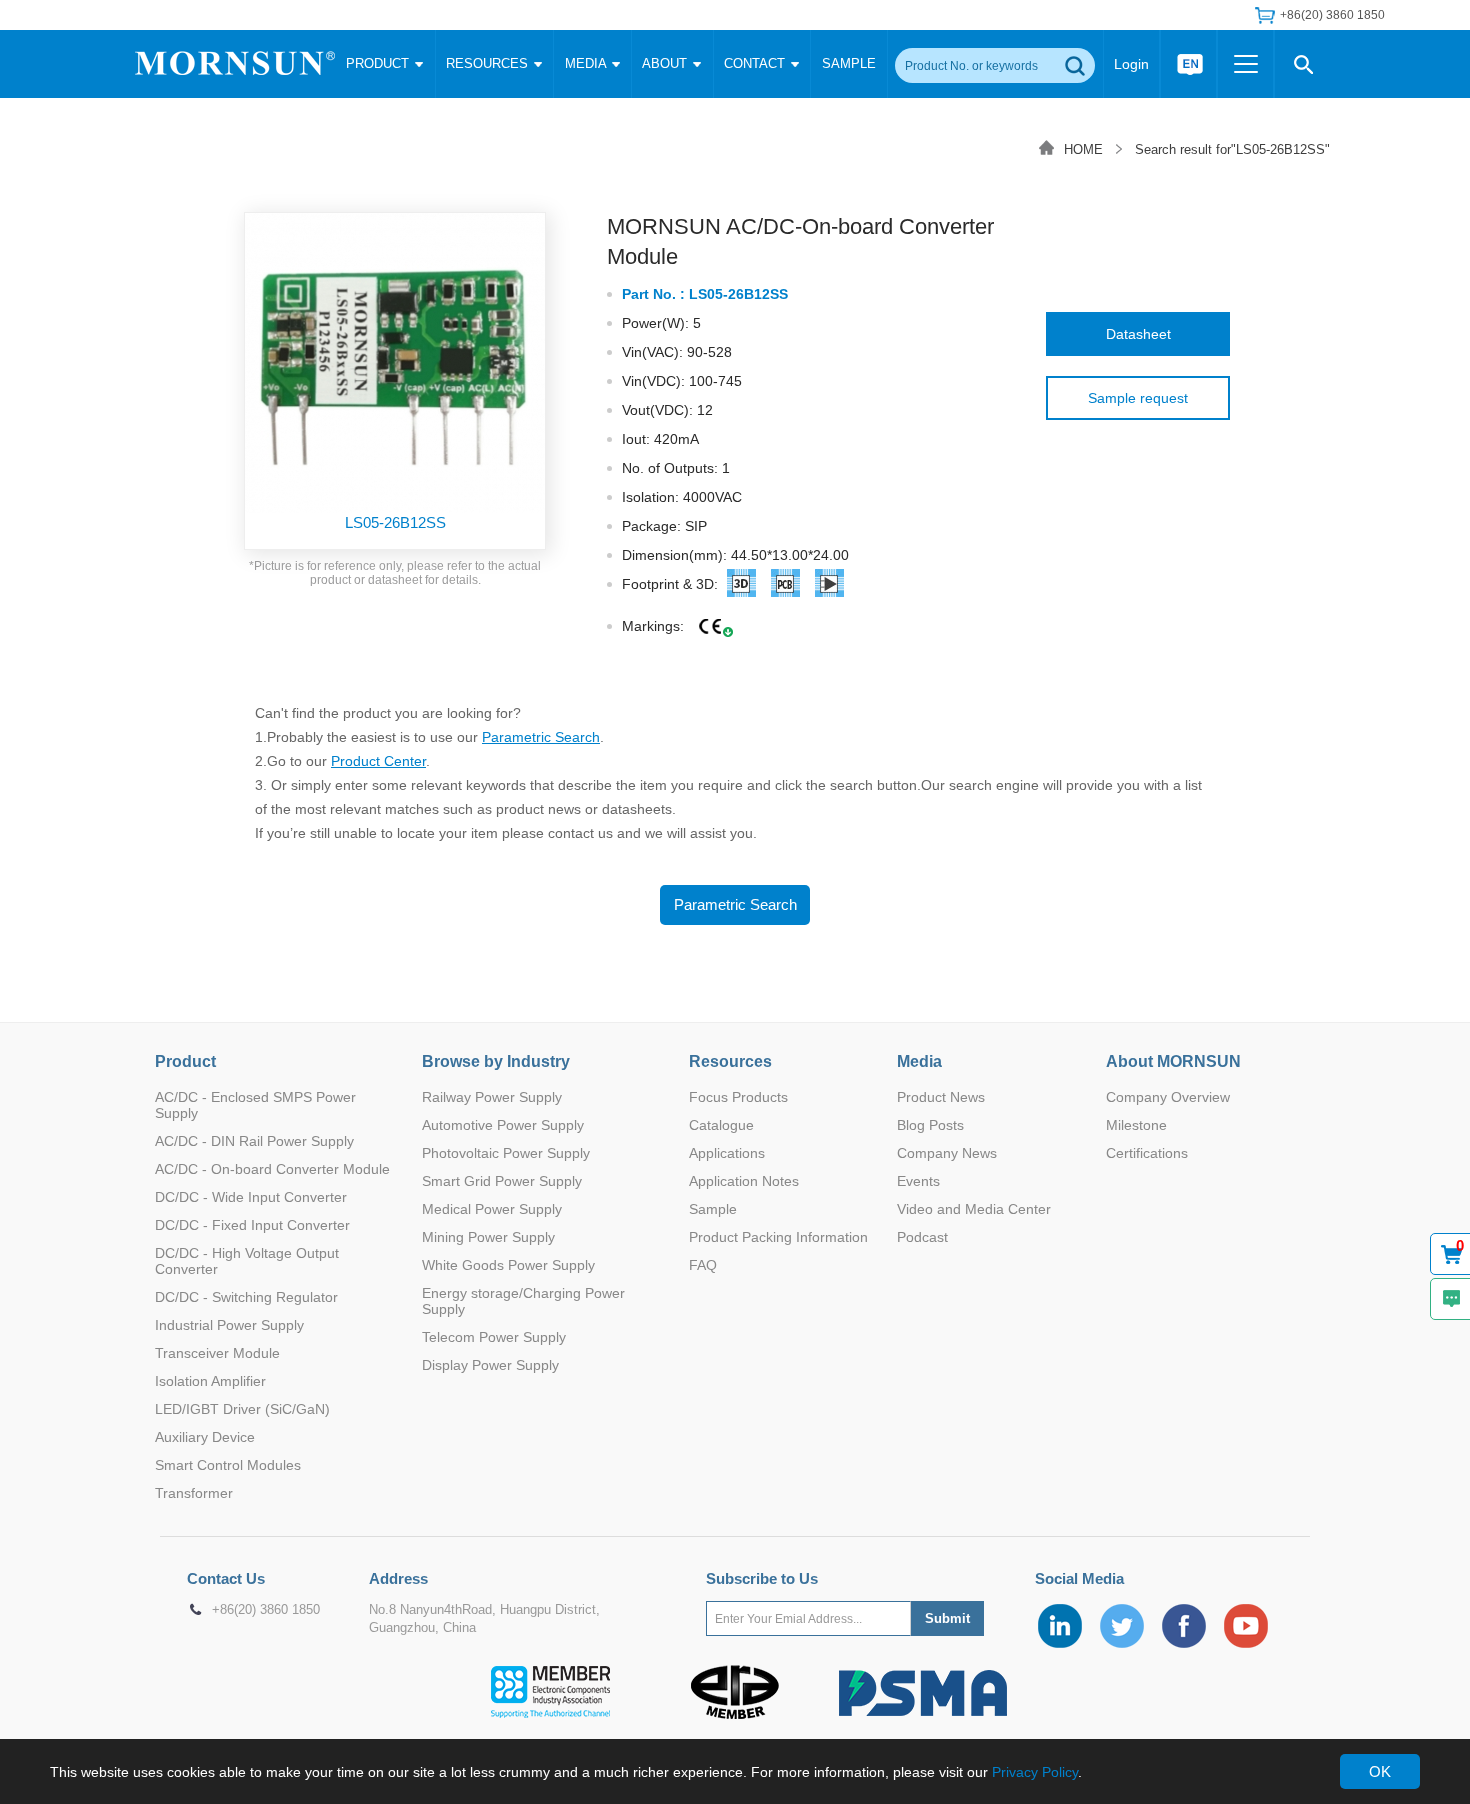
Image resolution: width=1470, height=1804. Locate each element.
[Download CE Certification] (710, 627)
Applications (727, 1153)
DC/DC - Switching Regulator (246, 1297)
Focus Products (738, 1097)
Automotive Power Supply (503, 1125)
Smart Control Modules (228, 1465)
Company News (947, 1153)
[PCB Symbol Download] (786, 587)
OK (1380, 1771)
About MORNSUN (1173, 1061)
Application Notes (744, 1181)
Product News (941, 1097)
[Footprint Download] (830, 587)
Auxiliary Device (205, 1437)
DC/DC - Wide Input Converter (251, 1197)
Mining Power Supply (488, 1237)
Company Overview (1168, 1097)
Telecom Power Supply (494, 1337)
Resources (730, 1061)
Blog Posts (930, 1125)
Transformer (194, 1493)
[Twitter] (1122, 1626)
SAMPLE (849, 63)
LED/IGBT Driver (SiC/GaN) (242, 1409)
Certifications (1147, 1153)
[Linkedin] (1060, 1626)
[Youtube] (1246, 1626)
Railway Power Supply (492, 1097)
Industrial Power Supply (229, 1325)
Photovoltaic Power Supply (506, 1153)
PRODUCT (379, 63)
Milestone (1136, 1125)
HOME (1083, 149)
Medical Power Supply (492, 1209)
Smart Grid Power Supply (502, 1181)
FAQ (703, 1265)
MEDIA (587, 63)
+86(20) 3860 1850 (266, 1610)
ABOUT (666, 63)
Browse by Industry (496, 1061)
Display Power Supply (490, 1365)
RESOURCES (489, 63)
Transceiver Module (217, 1353)
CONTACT (756, 63)
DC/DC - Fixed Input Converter (252, 1225)
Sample (713, 1209)
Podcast (922, 1237)
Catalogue (721, 1125)
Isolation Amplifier (210, 1381)
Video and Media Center (974, 1209)
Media (919, 1061)
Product (185, 1061)
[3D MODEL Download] (742, 587)
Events (918, 1181)
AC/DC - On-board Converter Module (272, 1169)
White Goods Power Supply (508, 1265)
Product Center (378, 761)
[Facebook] (1184, 1626)
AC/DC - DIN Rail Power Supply (254, 1141)
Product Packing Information (778, 1237)
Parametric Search (541, 737)
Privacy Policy (1035, 1772)
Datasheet (1138, 334)
